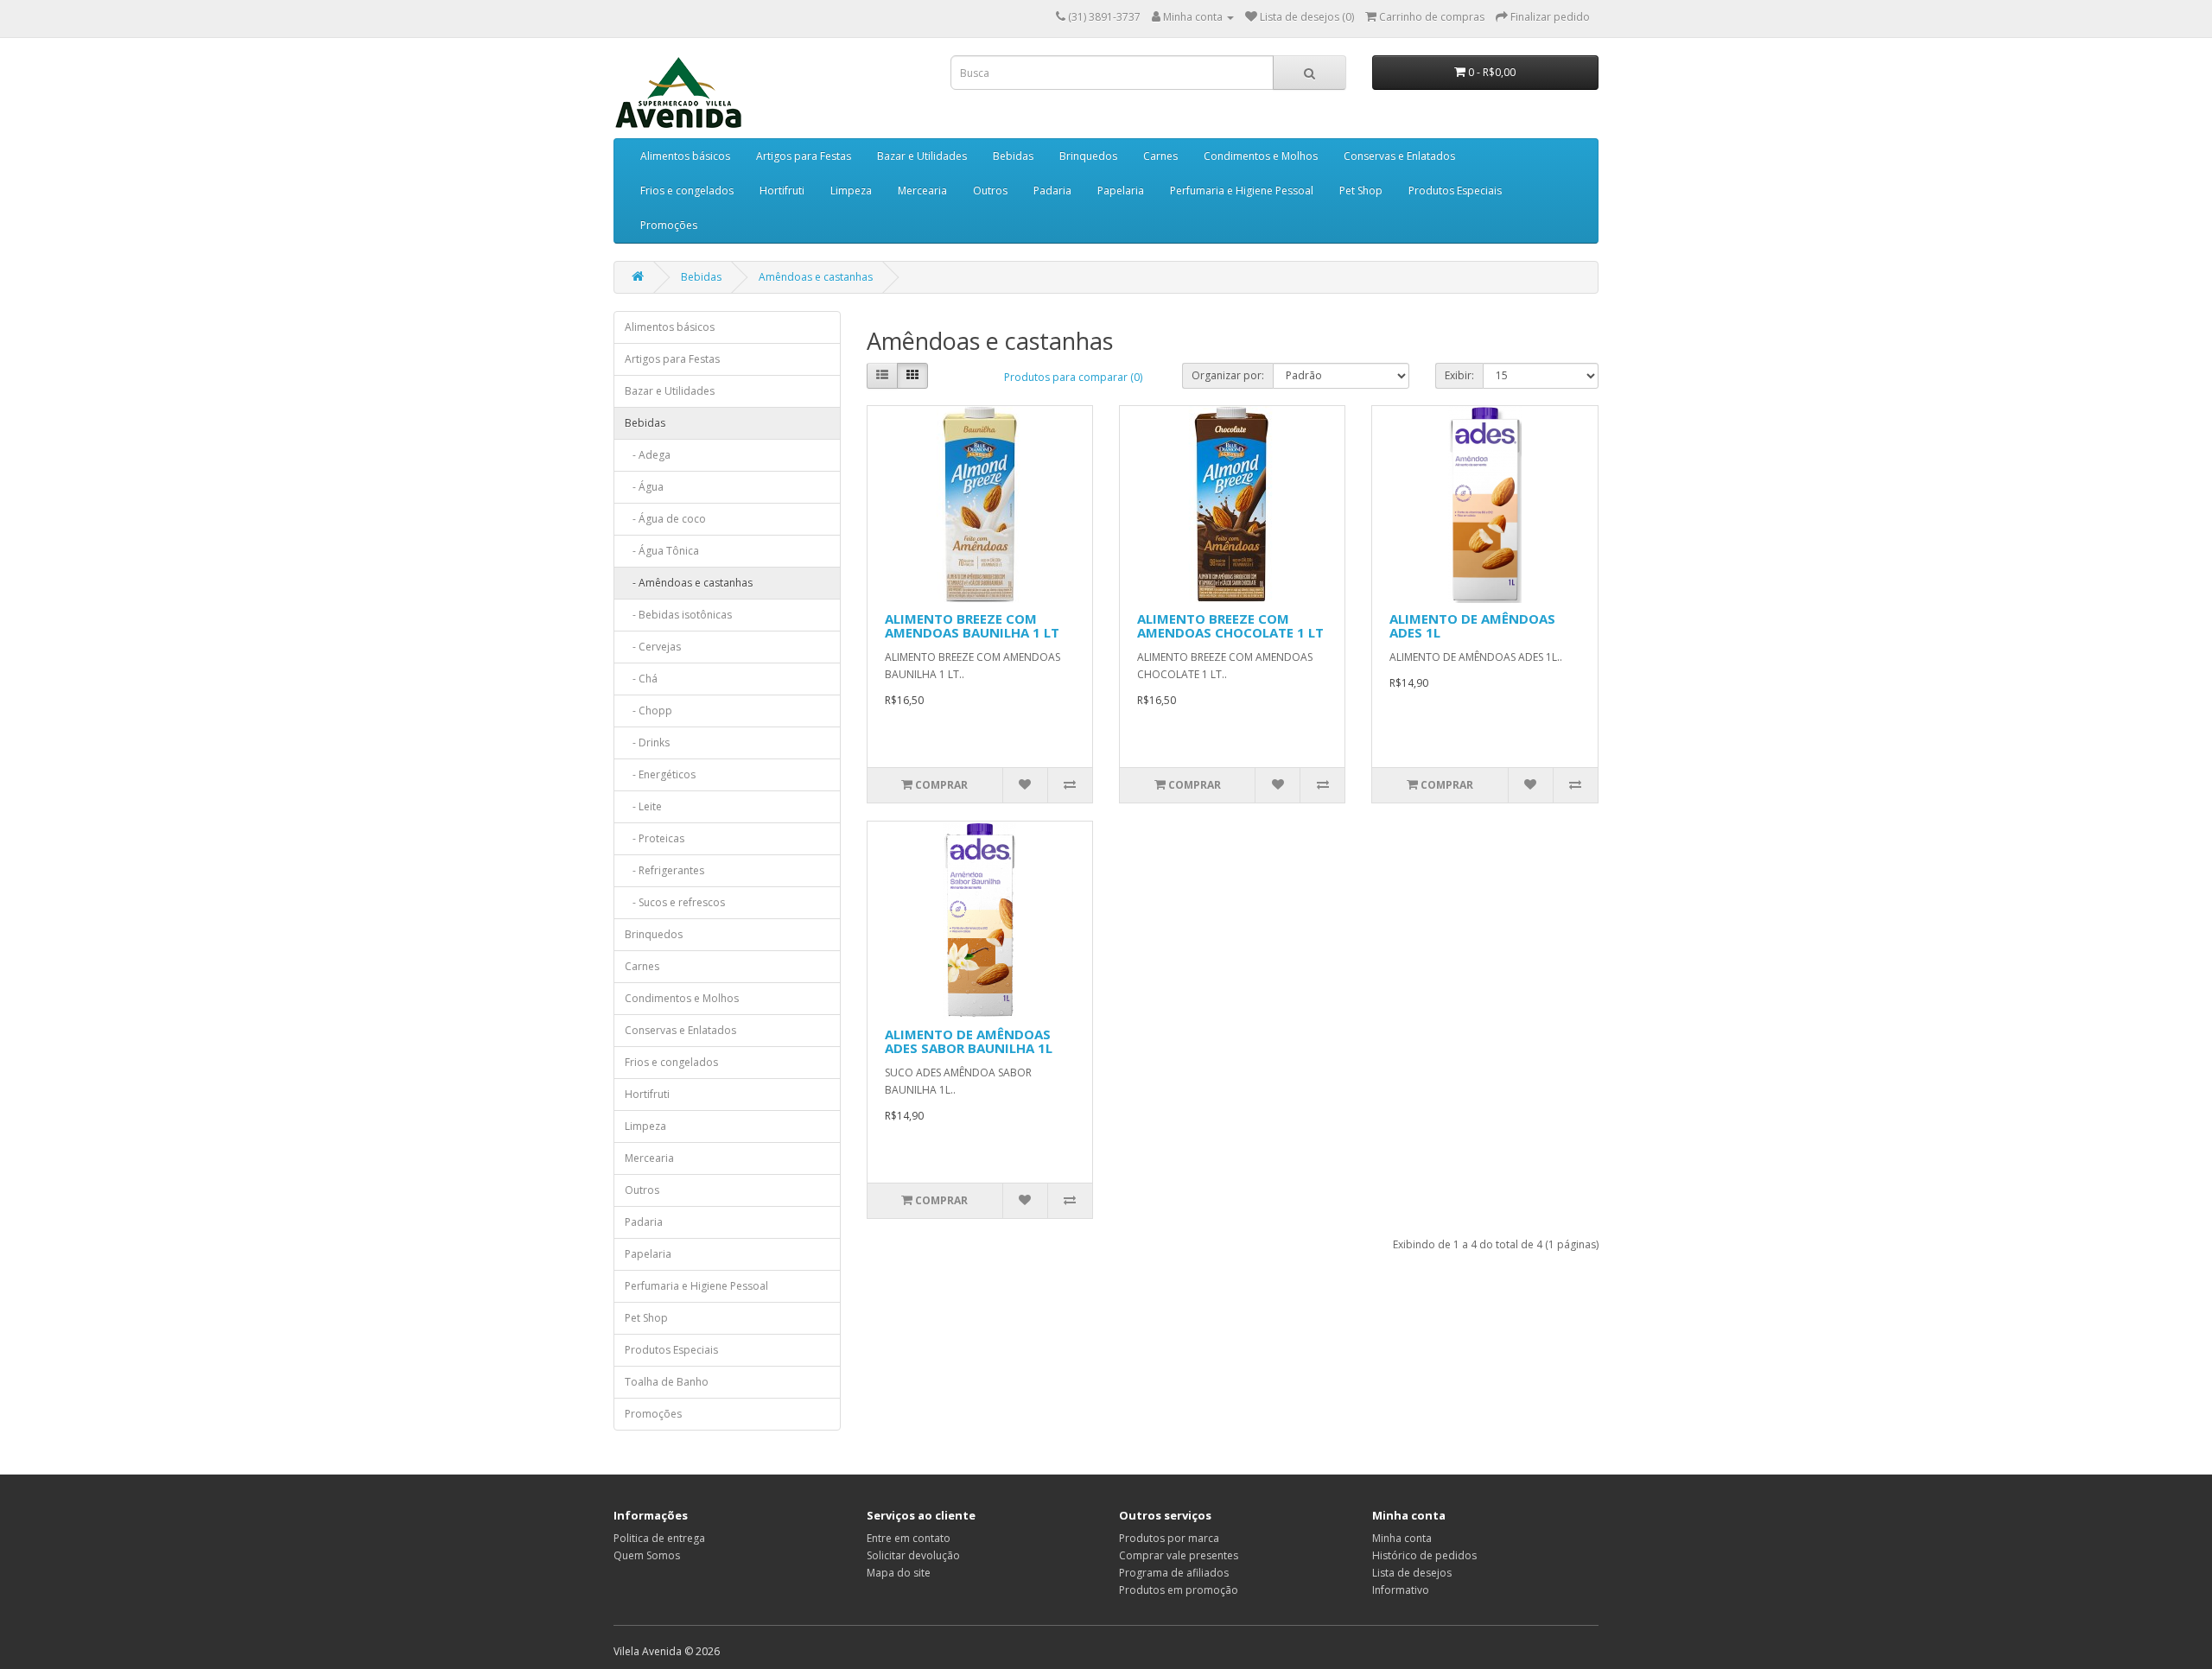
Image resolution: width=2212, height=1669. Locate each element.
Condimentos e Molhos (1261, 156)
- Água (644, 487)
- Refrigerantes (664, 870)
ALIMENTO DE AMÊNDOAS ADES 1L (1472, 626)
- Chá (641, 679)
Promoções (669, 225)
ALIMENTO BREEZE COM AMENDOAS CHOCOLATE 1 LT (1230, 626)
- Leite (643, 806)
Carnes (1160, 156)
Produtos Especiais (1455, 190)
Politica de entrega (659, 1538)
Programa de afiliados (1174, 1573)
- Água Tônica (662, 551)
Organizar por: (1228, 375)
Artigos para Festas (804, 156)
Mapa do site (899, 1573)
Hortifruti (782, 190)
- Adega (648, 455)
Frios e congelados (687, 190)
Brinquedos (1088, 156)
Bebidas (1013, 156)
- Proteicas (655, 838)
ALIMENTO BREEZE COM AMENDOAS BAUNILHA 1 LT (972, 626)
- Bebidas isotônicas (678, 615)
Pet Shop (1361, 190)
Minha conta (1402, 1538)
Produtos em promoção (1179, 1590)
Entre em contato (909, 1538)
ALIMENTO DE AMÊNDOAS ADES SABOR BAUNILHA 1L (969, 1041)
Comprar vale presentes (1179, 1555)
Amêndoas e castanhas (816, 277)
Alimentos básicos (685, 156)
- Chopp (648, 711)
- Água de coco (665, 519)
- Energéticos (660, 774)
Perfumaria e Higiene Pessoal (1242, 190)
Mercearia (922, 190)
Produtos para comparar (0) (1073, 377)
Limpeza (851, 190)
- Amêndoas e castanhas (689, 583)
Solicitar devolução (913, 1555)
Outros (990, 190)
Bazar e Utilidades (922, 156)
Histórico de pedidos (1424, 1555)
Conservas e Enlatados (1399, 156)
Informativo (1401, 1590)
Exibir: (1459, 375)
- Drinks (647, 742)
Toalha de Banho (667, 1382)
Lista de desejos (1412, 1573)
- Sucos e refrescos (675, 902)
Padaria (1052, 190)
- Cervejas (653, 647)
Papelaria (1121, 190)
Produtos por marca (1169, 1538)
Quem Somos (647, 1555)
